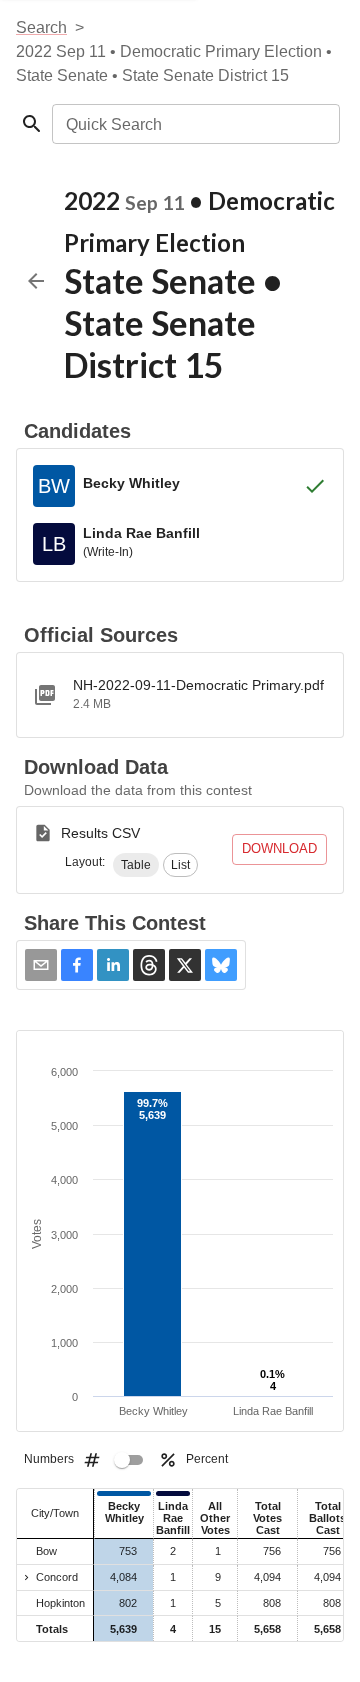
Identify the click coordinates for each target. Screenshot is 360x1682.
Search (41, 27)
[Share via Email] (41, 965)
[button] (136, 865)
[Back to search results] (36, 281)
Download (279, 848)
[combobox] (194, 124)
